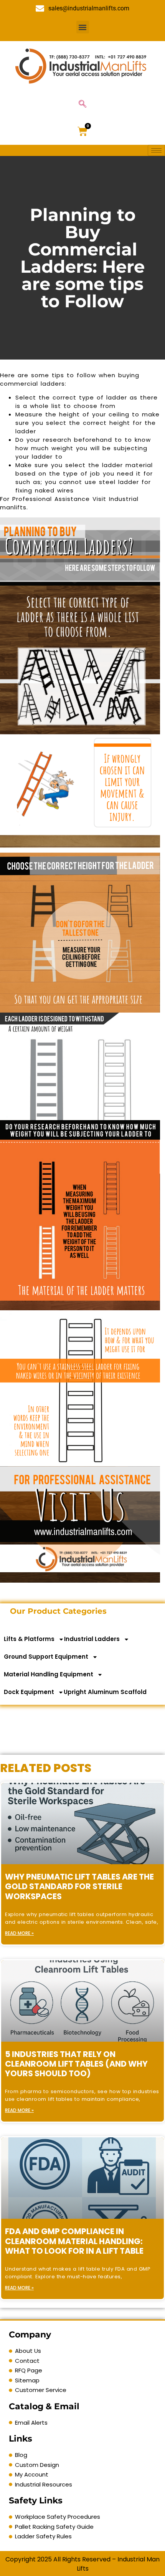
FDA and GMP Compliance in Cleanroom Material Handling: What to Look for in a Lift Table (74, 2241)
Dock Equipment (29, 1692)
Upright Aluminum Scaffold (105, 1692)
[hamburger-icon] (156, 150)
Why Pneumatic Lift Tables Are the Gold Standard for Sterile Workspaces (79, 1886)
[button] (83, 27)
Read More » (19, 1933)
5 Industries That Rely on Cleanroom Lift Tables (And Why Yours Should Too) (76, 2064)
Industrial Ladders (92, 1639)
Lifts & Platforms (29, 1639)
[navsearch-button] (82, 104)
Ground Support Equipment (46, 1657)
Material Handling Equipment (49, 1674)
